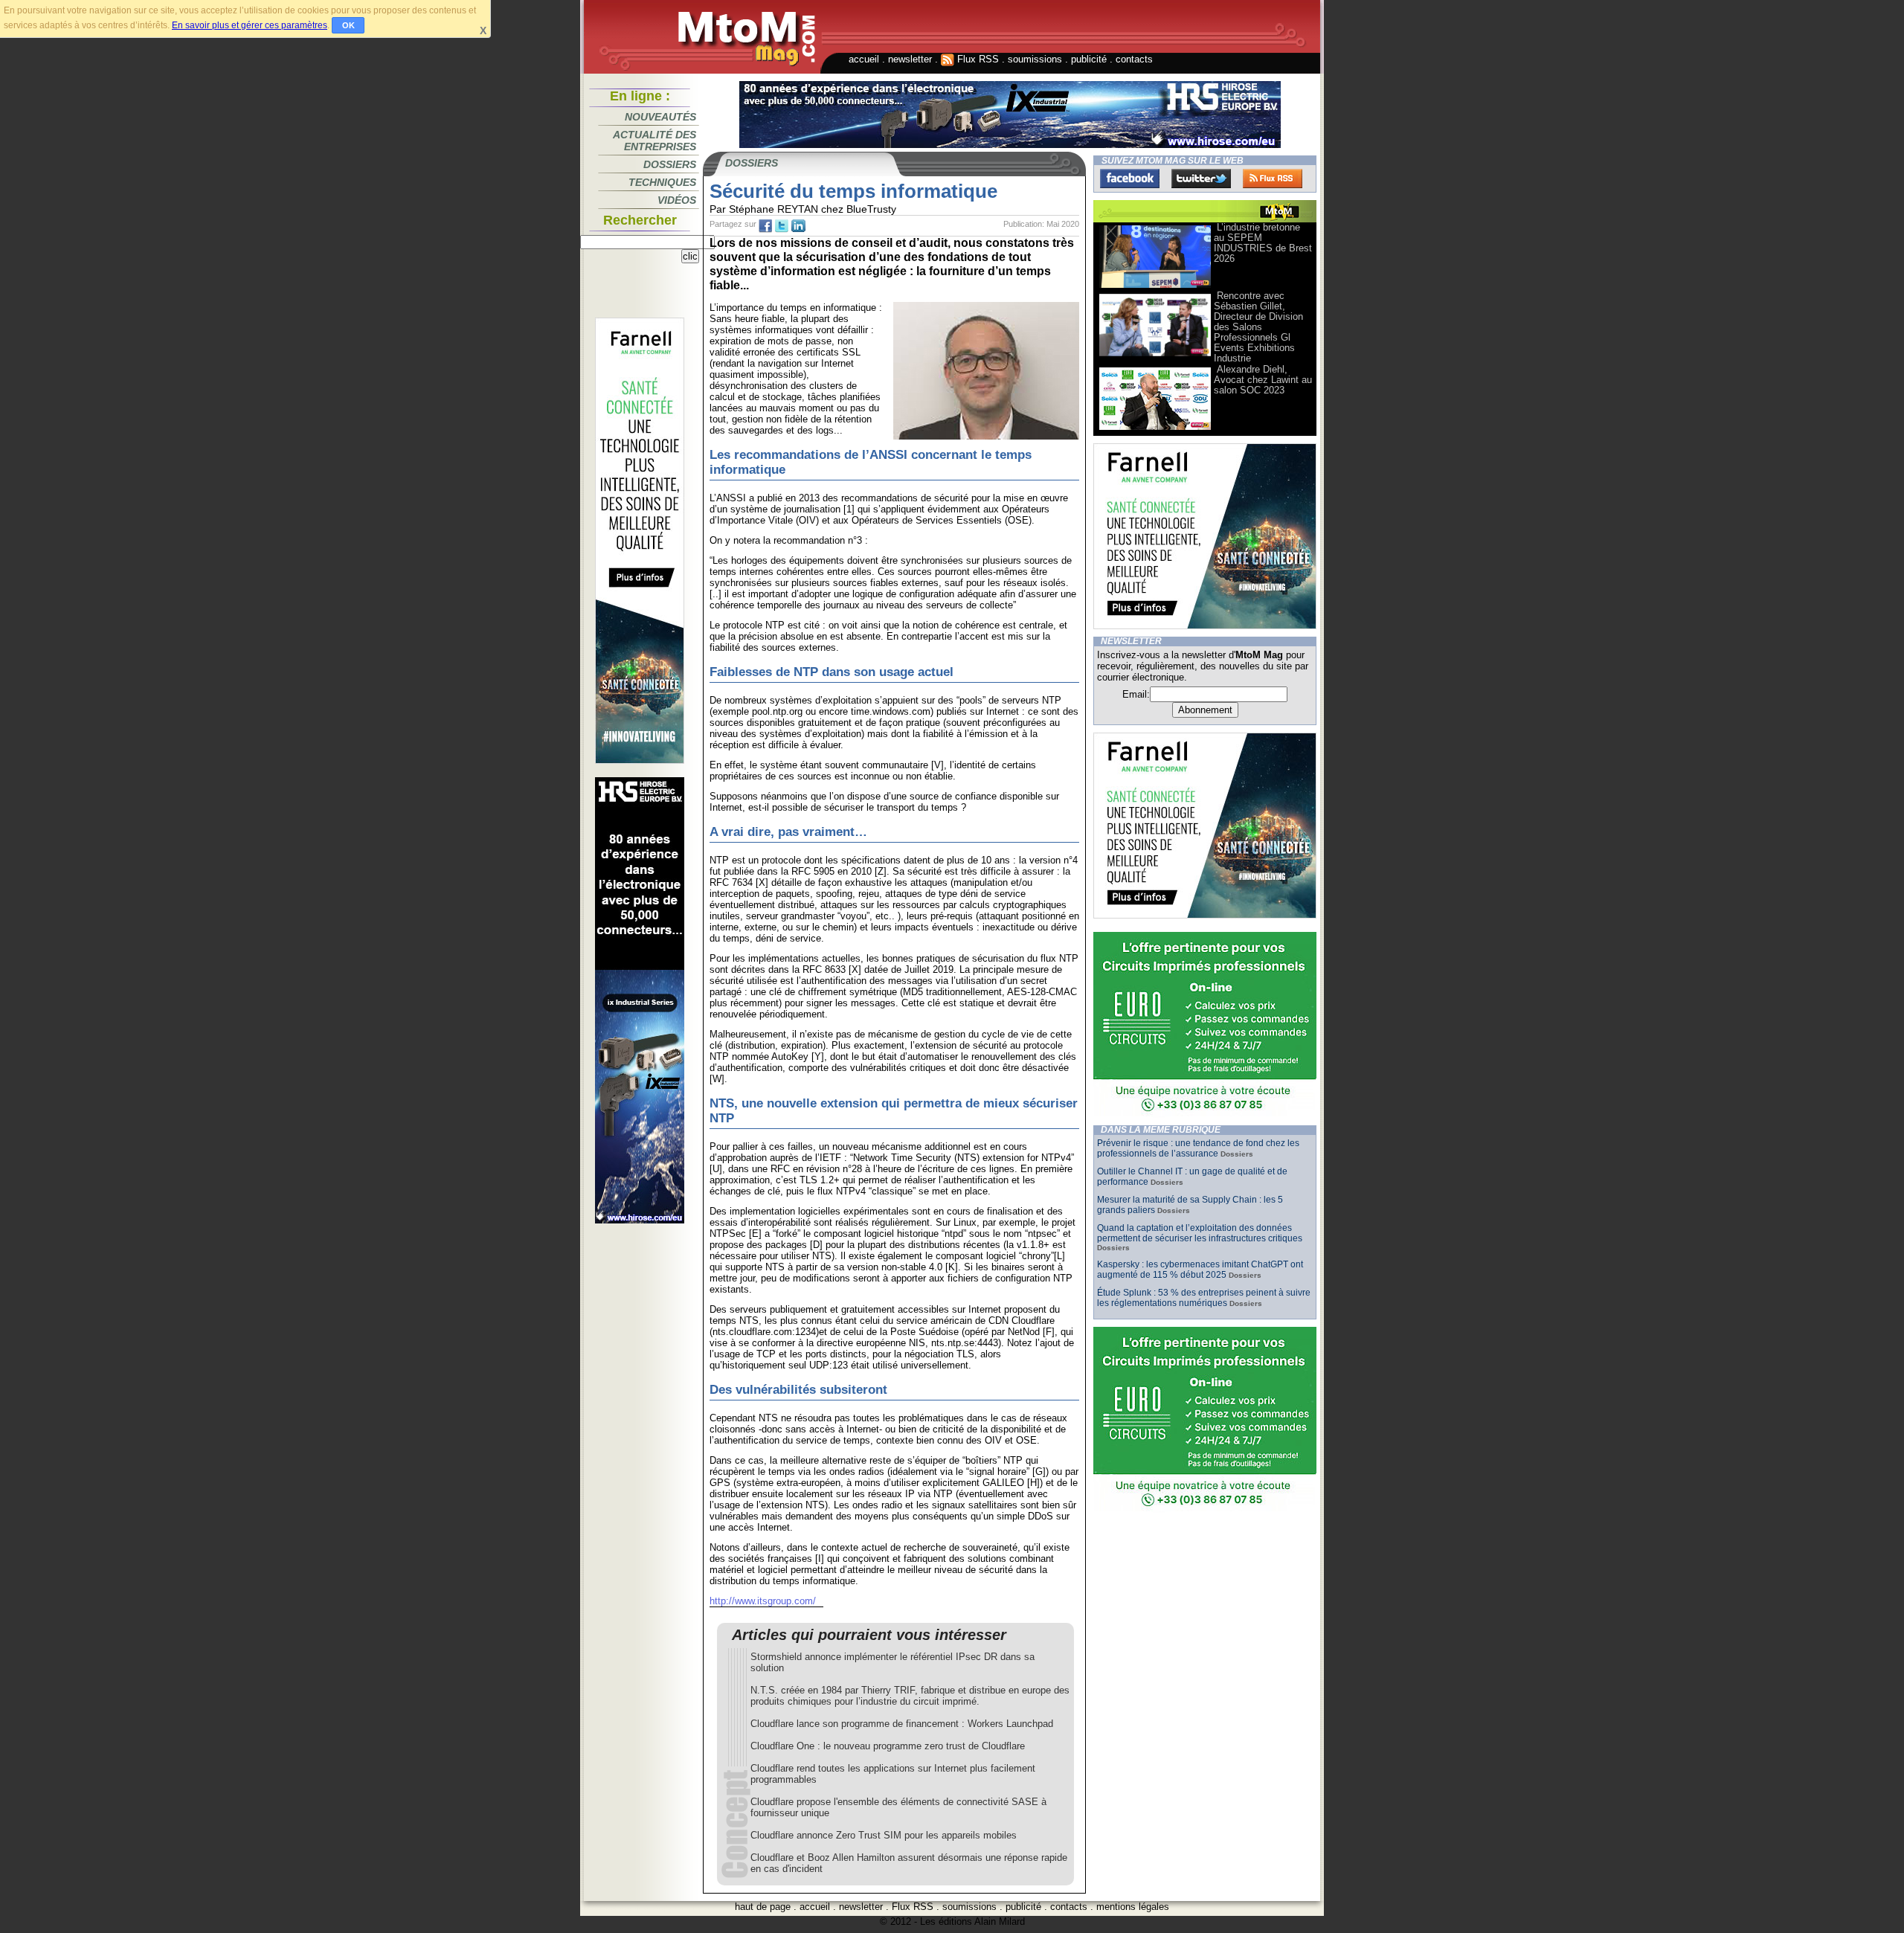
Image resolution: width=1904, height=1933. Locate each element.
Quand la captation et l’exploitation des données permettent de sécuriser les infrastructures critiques (1200, 1233)
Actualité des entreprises (654, 141)
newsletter (910, 59)
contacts (1134, 59)
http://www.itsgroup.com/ (763, 1601)
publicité (1089, 59)
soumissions (1035, 59)
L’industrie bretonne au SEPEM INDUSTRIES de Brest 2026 (1263, 243)
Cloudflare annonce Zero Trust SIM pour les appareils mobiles (884, 1835)
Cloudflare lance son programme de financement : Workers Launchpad (902, 1724)
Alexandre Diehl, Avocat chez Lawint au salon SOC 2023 (1263, 380)
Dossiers (670, 164)
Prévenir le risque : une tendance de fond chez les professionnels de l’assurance (1198, 1148)
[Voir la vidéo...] (1155, 287)
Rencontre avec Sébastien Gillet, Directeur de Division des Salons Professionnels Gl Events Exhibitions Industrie (1258, 327)
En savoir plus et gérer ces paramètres (250, 25)
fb (765, 226)
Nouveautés (660, 117)
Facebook (1130, 178)
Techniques (662, 182)
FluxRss (1273, 178)
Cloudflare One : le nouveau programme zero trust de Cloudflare (888, 1746)
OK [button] (348, 25)
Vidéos (677, 200)
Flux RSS (977, 59)
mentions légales (1133, 1907)
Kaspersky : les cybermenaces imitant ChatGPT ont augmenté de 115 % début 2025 (1200, 1270)
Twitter (1201, 178)
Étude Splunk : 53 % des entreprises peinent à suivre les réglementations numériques (1204, 1298)
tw (782, 226)
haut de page (763, 1907)
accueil (864, 59)
